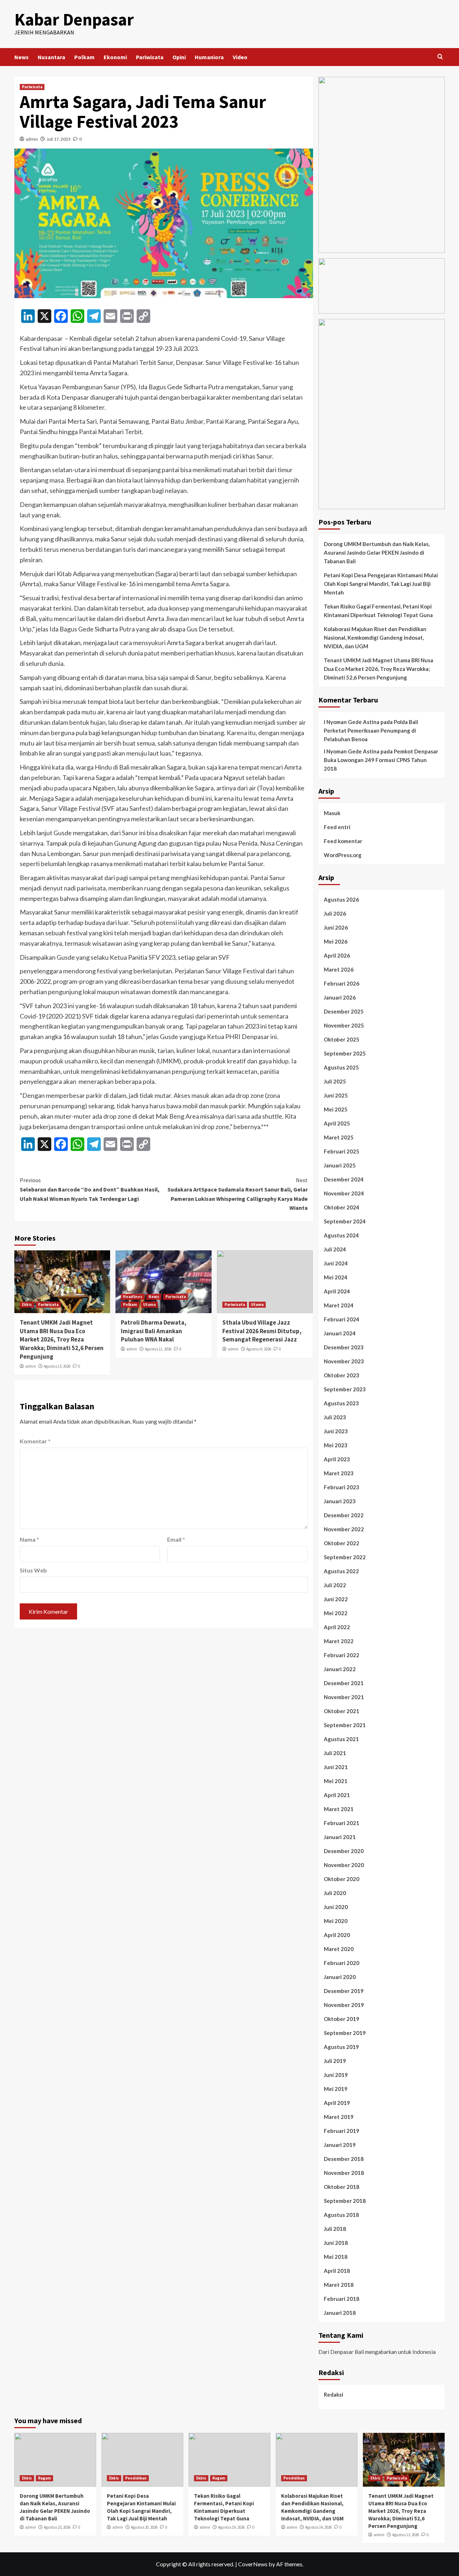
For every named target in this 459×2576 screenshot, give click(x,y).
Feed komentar (343, 841)
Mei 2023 (336, 1445)
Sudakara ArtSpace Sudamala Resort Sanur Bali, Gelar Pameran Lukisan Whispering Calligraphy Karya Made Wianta (237, 1194)
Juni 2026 (336, 927)
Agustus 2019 (341, 2047)
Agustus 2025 (341, 1067)
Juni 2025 (336, 1095)
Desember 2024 (344, 1179)
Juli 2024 (335, 1249)
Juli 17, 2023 (59, 139)
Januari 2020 (340, 1977)
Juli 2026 (335, 913)
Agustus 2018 (341, 2215)
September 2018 (345, 2201)
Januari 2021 (340, 1837)
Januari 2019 (340, 2145)
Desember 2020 (344, 1851)
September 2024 (345, 1221)
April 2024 (337, 1291)
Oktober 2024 (342, 1207)
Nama (29, 1539)
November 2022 (344, 1529)
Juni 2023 (336, 1431)
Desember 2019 (344, 1991)
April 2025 (337, 1123)
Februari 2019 (342, 2131)
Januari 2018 (340, 2313)
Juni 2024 (336, 1263)
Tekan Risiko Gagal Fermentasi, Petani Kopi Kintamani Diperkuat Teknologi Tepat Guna (378, 611)
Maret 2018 (339, 2285)
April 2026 (337, 955)
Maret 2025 (339, 1137)
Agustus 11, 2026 (158, 1349)
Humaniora (209, 57)
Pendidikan (136, 2478)
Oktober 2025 (342, 1039)
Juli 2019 (335, 2061)
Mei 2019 (336, 2089)
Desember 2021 (344, 1683)
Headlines (133, 1297)
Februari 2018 (342, 2299)
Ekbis (27, 1305)
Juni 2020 (336, 1907)
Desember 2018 (344, 2159)
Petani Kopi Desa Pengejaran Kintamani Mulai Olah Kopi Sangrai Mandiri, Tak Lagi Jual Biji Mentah (381, 584)
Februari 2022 (342, 1655)
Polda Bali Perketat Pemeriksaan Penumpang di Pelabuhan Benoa (371, 730)
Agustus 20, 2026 (144, 2527)
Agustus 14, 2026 (318, 2527)
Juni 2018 (336, 2243)
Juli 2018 (335, 2229)
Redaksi (333, 2394)
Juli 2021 (335, 1753)
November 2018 (344, 2173)
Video (240, 57)
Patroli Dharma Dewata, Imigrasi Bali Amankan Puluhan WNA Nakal (154, 1331)
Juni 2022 (336, 1599)
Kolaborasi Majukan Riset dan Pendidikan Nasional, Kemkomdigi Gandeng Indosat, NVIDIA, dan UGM (375, 638)
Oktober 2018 (342, 2187)
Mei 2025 (336, 1109)
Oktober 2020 (342, 1879)
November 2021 (344, 1697)
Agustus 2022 (341, 1571)
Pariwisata (150, 57)
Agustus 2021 (341, 1739)
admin (32, 139)
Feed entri (337, 827)
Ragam (44, 2478)
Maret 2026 (339, 969)
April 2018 (337, 2271)
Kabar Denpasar (74, 19)
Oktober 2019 (342, 2019)
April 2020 (337, 1935)
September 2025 (345, 1053)
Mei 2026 (336, 941)
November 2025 (344, 1025)
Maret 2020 (339, 1949)
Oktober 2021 (342, 1711)
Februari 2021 (342, 1823)
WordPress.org (343, 855)
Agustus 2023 (341, 1403)
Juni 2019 (336, 2075)
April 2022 (337, 1627)
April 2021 (337, 1795)
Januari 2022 (340, 1669)
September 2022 (345, 1557)
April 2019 (337, 2103)
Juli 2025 (335, 1081)
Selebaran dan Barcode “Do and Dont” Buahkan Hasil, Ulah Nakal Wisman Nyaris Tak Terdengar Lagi (90, 1189)
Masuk (332, 813)
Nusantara (51, 57)
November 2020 (344, 1865)
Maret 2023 (339, 1473)
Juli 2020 (335, 1893)
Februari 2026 (342, 983)
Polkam (84, 57)
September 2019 (345, 2033)
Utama (149, 1305)
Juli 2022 (335, 1585)
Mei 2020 (336, 1921)
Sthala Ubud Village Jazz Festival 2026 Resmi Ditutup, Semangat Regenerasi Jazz (262, 1331)
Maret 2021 (339, 1809)
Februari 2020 (342, 1963)
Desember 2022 (344, 1515)
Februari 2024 (342, 1319)
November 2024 (344, 1193)
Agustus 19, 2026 (231, 2527)
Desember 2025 (344, 1011)
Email (176, 1539)
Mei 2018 (336, 2257)
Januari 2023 (340, 1501)
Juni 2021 (336, 1767)
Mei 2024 (336, 1277)
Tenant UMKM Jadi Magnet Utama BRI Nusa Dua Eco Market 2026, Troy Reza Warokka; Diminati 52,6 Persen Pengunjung (62, 1339)
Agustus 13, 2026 (57, 1366)
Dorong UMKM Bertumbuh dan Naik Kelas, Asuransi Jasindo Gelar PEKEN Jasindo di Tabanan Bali (377, 553)
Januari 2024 (340, 1333)
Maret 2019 (339, 2117)
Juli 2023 (335, 1417)
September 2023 (345, 1389)
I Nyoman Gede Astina (352, 722)
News (22, 57)
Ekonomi (115, 57)
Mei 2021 (336, 1781)
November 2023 (344, 1361)
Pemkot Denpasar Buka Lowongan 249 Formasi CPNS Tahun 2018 (381, 760)
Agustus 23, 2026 (57, 2527)
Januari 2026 (340, 997)
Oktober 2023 (342, 1375)
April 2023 (337, 1459)
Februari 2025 (342, 1151)
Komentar (35, 1441)
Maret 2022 (339, 1641)
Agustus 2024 (341, 1235)
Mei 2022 (336, 1613)
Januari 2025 (340, 1165)
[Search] (440, 57)
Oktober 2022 (342, 1543)
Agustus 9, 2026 (259, 1349)
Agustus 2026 (341, 899)
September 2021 (345, 1725)
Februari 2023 (342, 1487)
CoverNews (253, 2564)
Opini (179, 57)
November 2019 (344, 2005)
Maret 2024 (339, 1305)
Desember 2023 (344, 1347)
